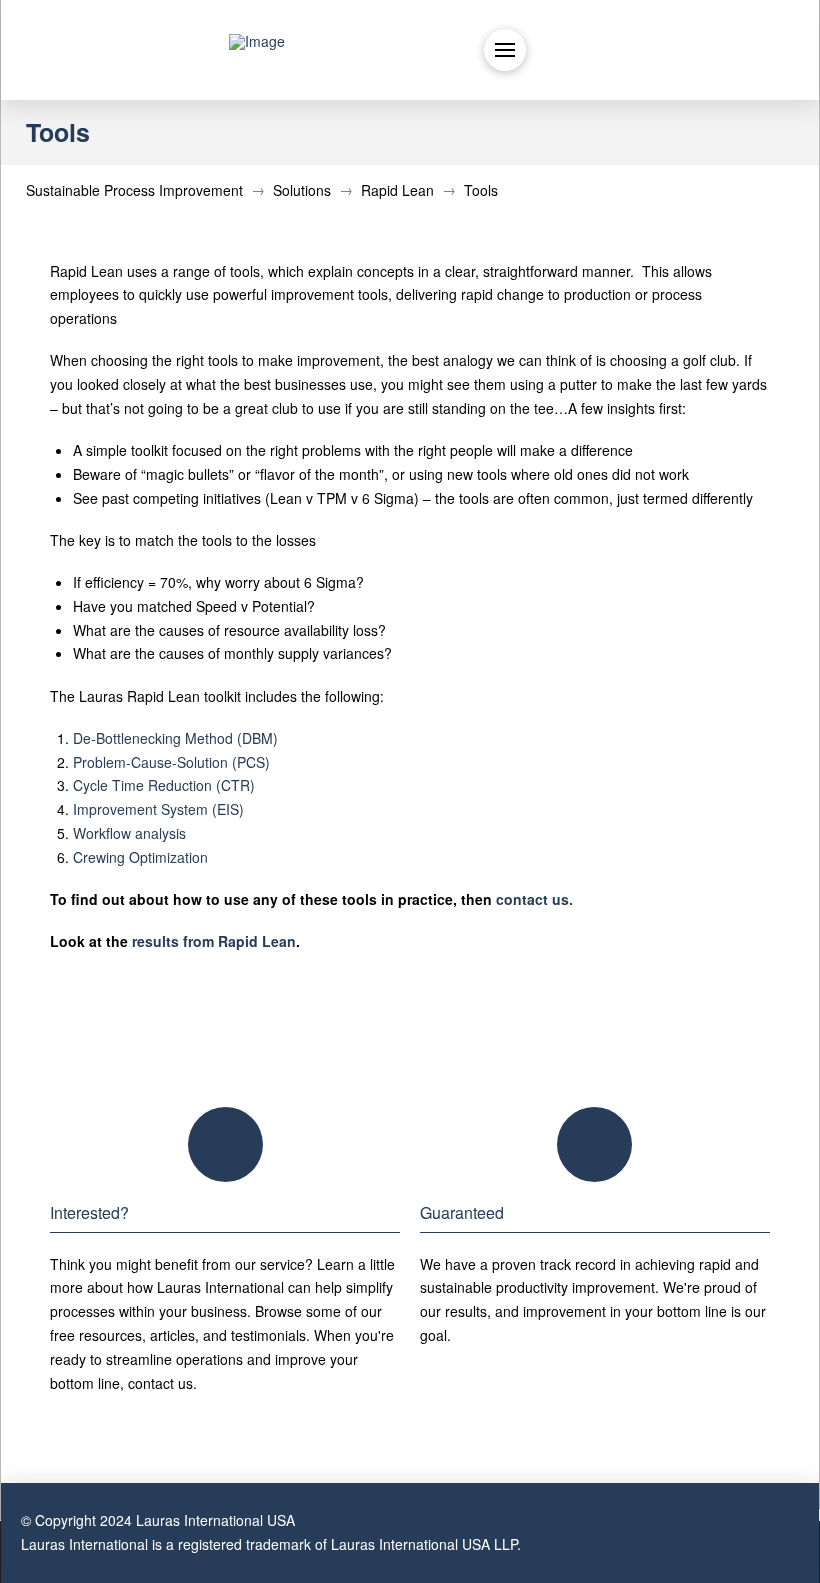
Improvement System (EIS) (158, 809)
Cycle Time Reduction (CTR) (164, 785)
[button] (505, 50)
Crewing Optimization (140, 857)
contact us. (534, 899)
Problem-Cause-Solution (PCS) (171, 762)
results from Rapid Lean (214, 941)
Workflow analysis (129, 833)
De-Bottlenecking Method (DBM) (175, 738)
